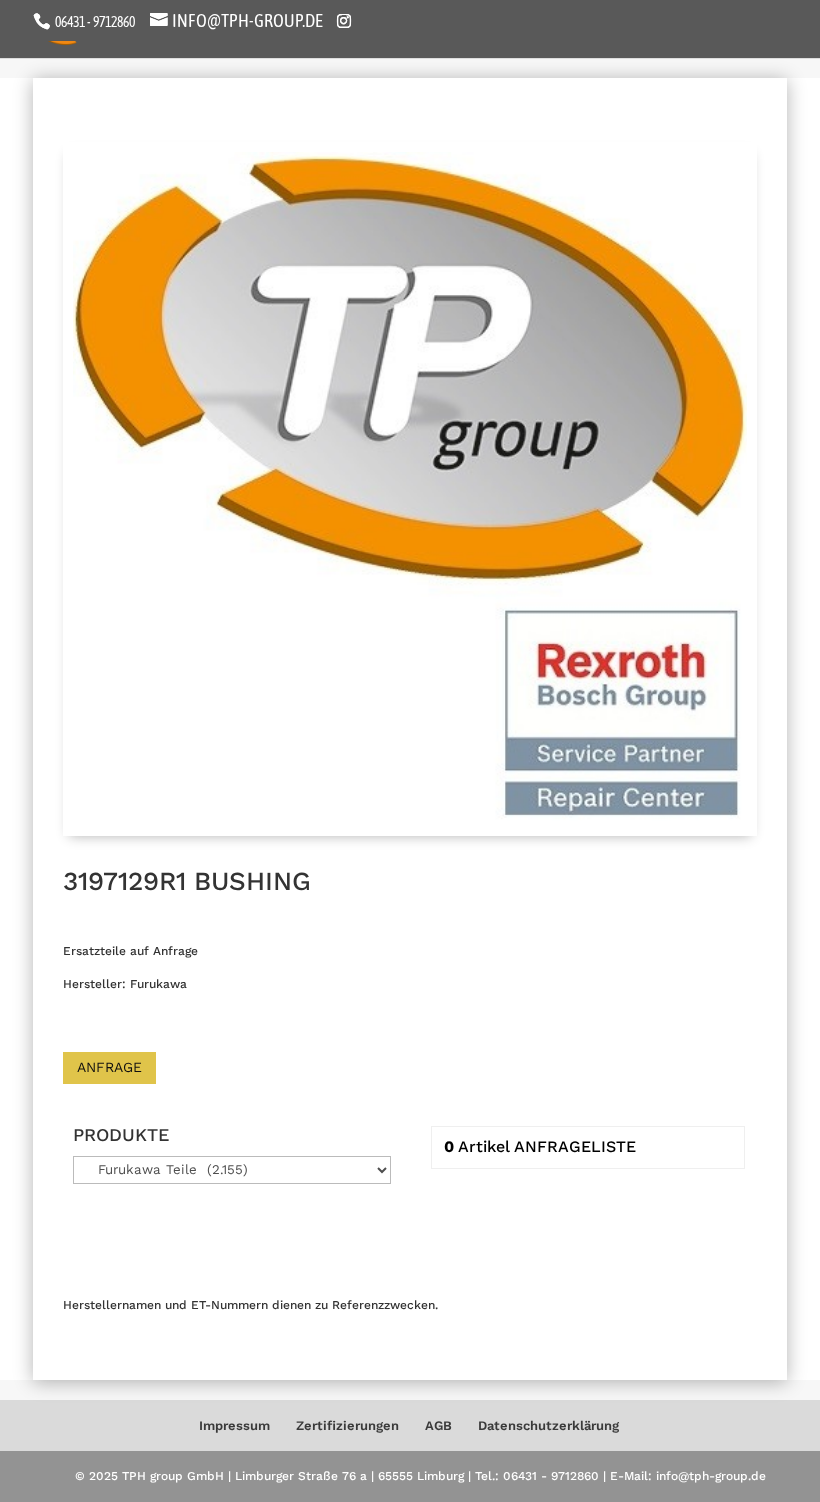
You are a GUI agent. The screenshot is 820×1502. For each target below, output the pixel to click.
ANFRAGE (109, 1067)
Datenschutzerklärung (548, 1425)
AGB (438, 1425)
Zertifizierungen (347, 1425)
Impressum (234, 1425)
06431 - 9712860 (94, 22)
